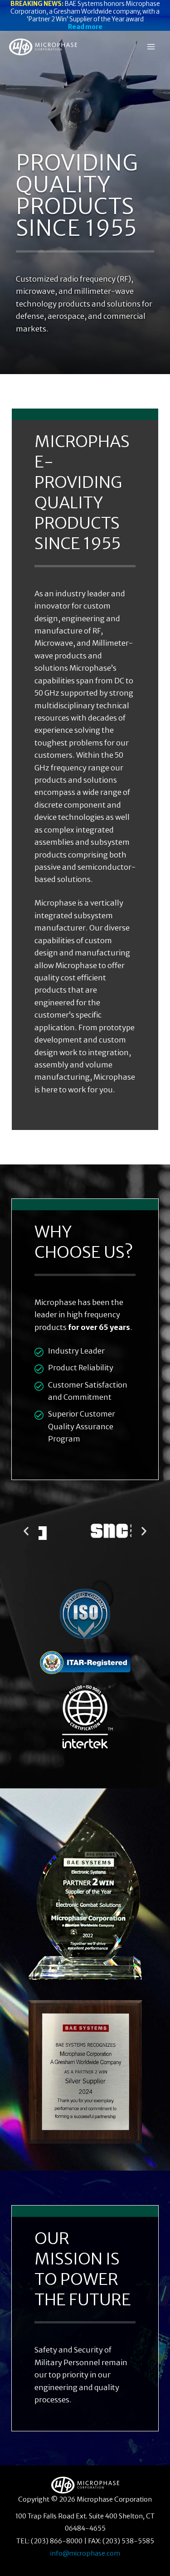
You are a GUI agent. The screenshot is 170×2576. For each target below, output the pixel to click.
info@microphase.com (85, 2553)
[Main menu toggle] (151, 47)
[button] (26, 1531)
